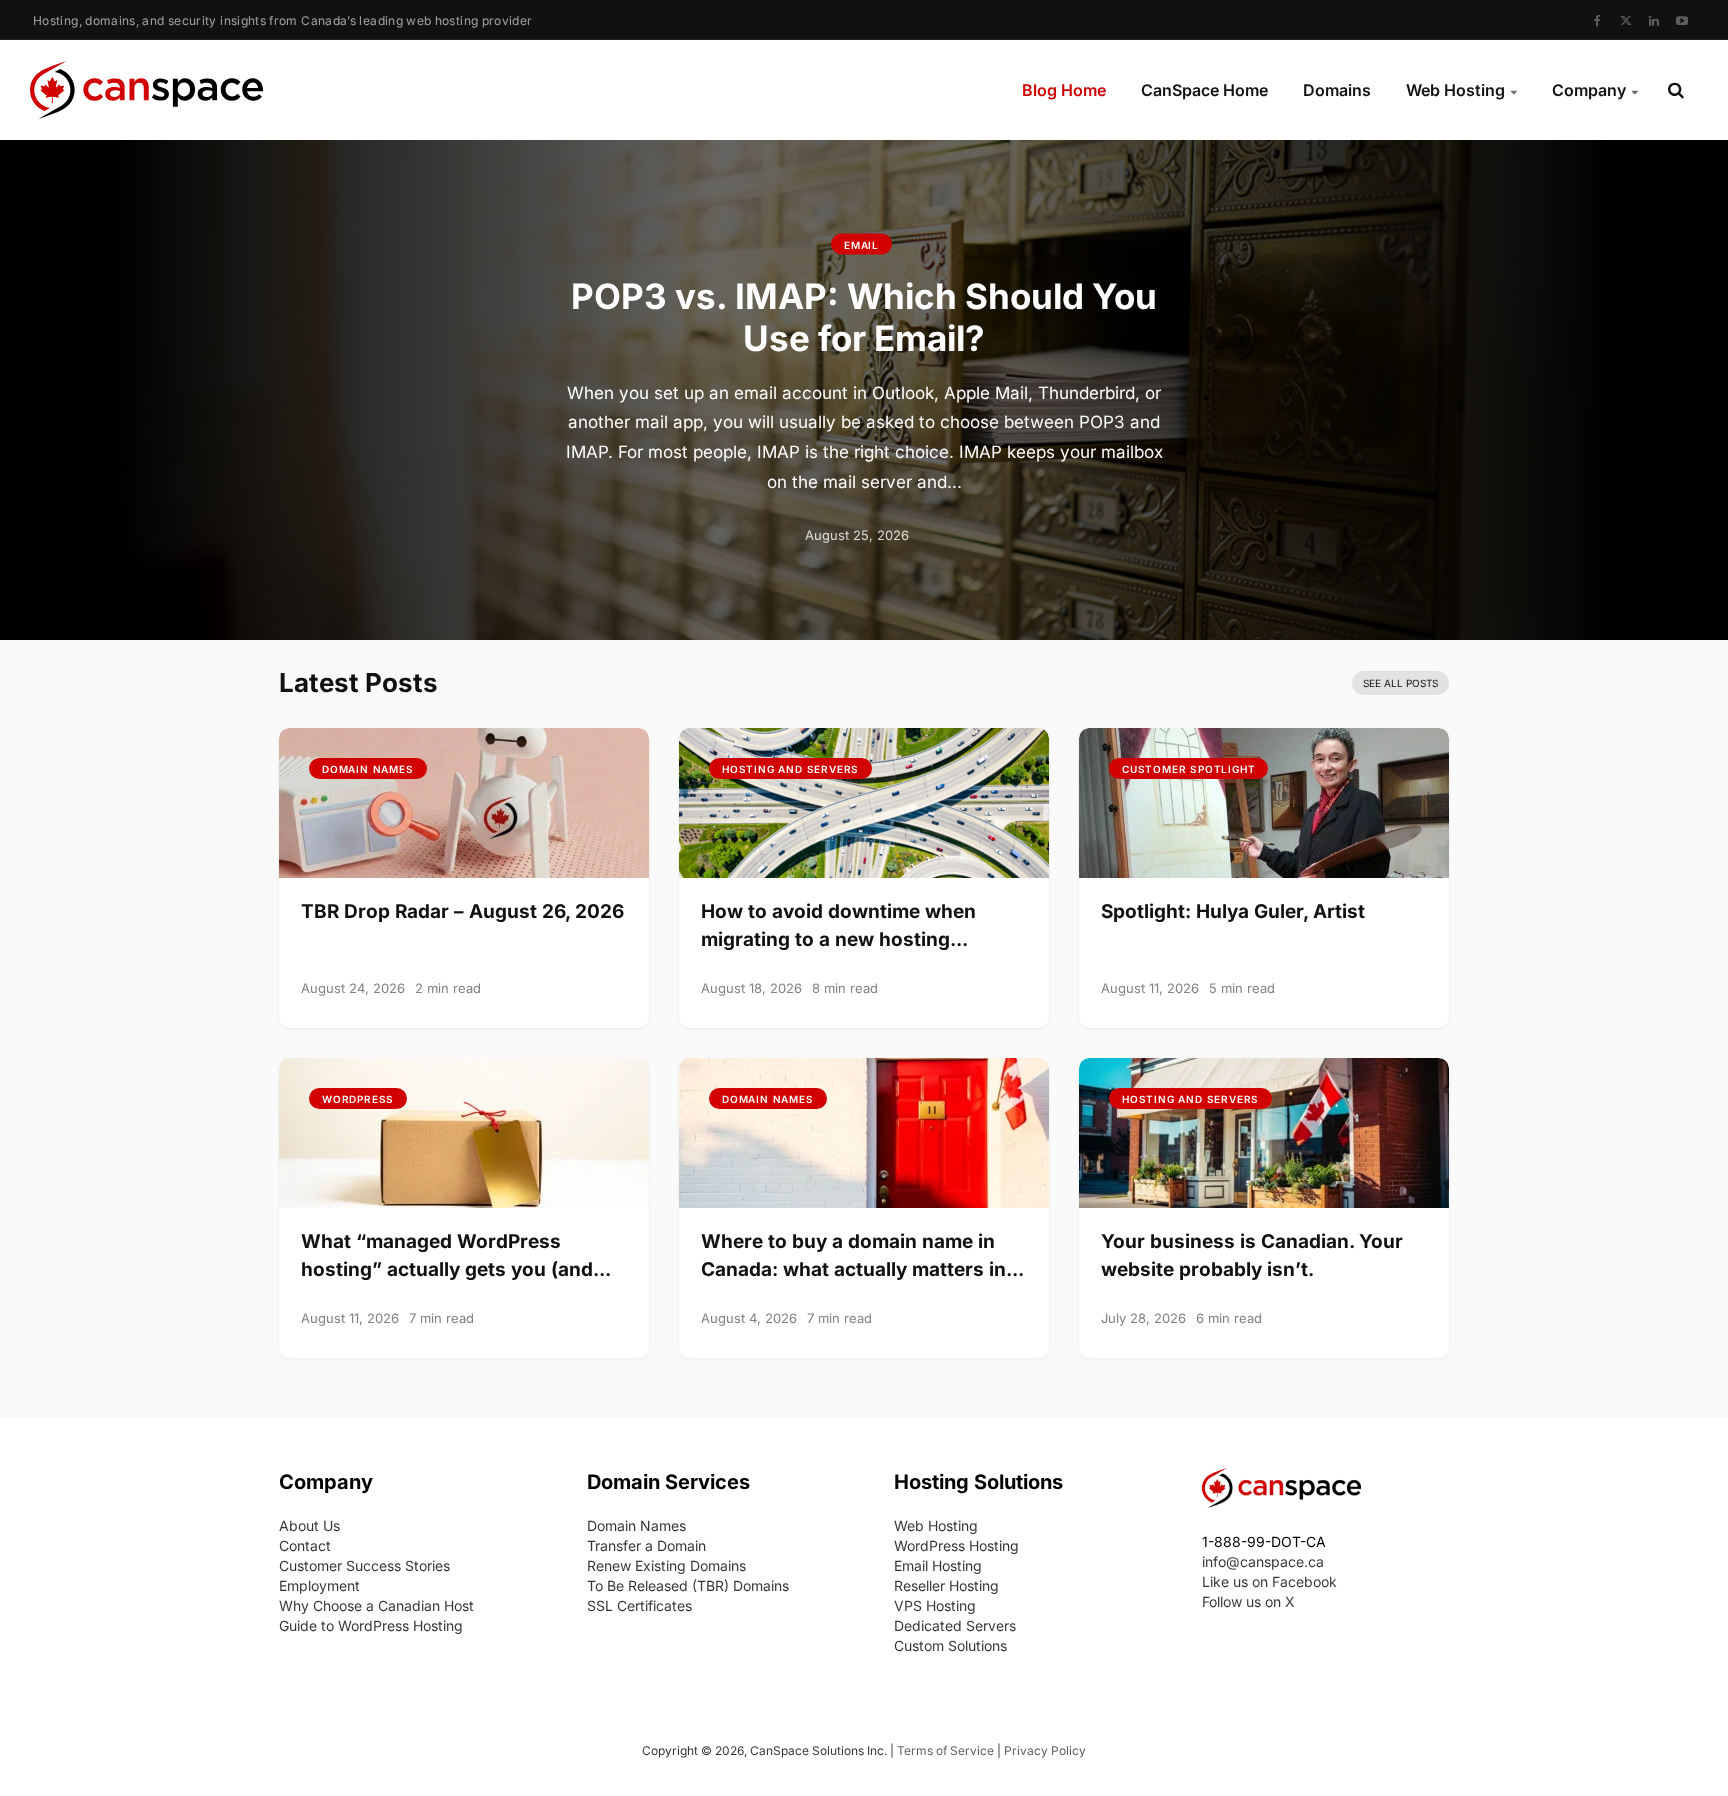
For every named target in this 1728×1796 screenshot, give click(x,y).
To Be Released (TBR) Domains (688, 1585)
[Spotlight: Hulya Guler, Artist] (1264, 801)
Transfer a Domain (646, 1545)
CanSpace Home (1204, 90)
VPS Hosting (935, 1605)
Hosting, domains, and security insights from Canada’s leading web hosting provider (283, 20)
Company (1589, 90)
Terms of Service (945, 1750)
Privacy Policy (1045, 1750)
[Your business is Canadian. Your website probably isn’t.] (1264, 1131)
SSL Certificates (639, 1605)
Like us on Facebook (1269, 1581)
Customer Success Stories (364, 1565)
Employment (319, 1585)
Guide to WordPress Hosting (371, 1625)
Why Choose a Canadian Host (376, 1605)
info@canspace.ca (1263, 1561)
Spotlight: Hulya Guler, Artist (1233, 911)
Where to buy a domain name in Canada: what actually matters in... (862, 1255)
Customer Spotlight (1188, 769)
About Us (309, 1525)
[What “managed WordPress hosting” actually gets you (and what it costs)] (464, 1131)
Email (861, 245)
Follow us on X (1248, 1601)
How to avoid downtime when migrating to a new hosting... (838, 925)
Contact (305, 1545)
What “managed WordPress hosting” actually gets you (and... (456, 1255)
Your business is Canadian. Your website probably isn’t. (1252, 1255)
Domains (1337, 90)
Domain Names (368, 769)
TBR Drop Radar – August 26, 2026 (462, 911)
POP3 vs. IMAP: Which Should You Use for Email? (864, 316)
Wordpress (358, 1099)
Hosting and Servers (790, 769)
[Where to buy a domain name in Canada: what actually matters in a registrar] (864, 1131)
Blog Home (1064, 90)
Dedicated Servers (955, 1625)
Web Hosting (1455, 90)
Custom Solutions (950, 1645)
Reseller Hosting (946, 1585)
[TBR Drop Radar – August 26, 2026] (464, 801)
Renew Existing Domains (666, 1565)
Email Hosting (938, 1565)
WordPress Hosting (956, 1545)
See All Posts (1400, 683)
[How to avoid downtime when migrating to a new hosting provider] (864, 801)
